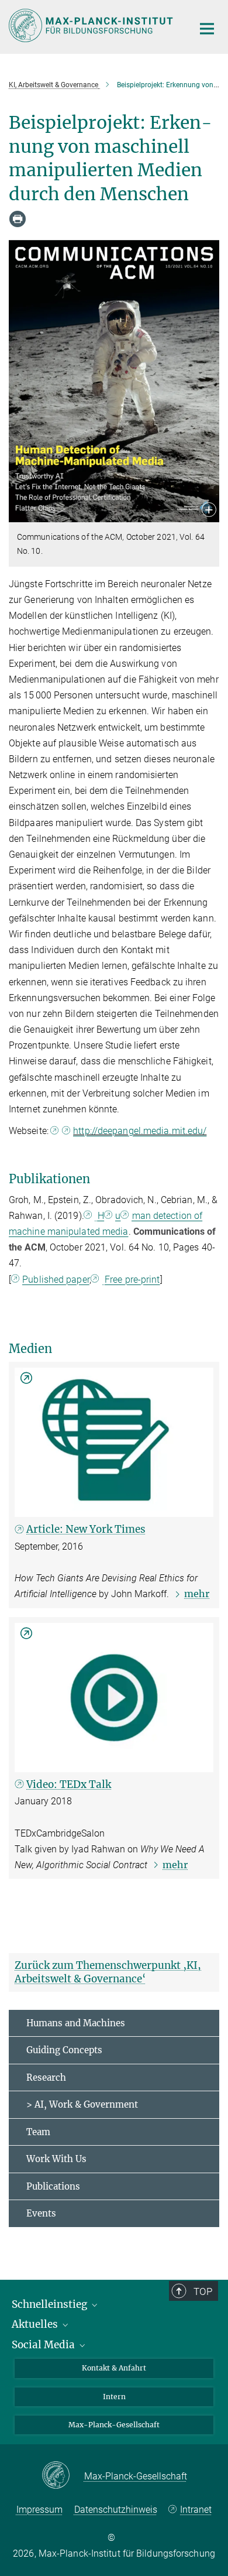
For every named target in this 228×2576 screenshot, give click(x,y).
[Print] (18, 219)
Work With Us (56, 2159)
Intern (114, 2397)
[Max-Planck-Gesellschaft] (63, 2476)
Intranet (196, 2510)
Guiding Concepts (64, 2050)
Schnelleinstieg (51, 2304)
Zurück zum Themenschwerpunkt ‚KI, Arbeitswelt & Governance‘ (108, 1972)
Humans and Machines (76, 2023)
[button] (209, 511)
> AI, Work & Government (82, 2104)
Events (41, 2213)
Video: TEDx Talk (69, 1784)
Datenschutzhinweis (116, 2510)
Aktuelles (36, 2324)
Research (46, 2077)
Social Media (44, 2345)
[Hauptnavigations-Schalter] (207, 29)
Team (38, 2132)
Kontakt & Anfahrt (114, 2368)
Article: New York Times (86, 1529)
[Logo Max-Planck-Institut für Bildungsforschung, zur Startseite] (92, 25)
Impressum (39, 2510)
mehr (197, 1594)
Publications (53, 2186)
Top (203, 2291)
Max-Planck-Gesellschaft (114, 2425)
